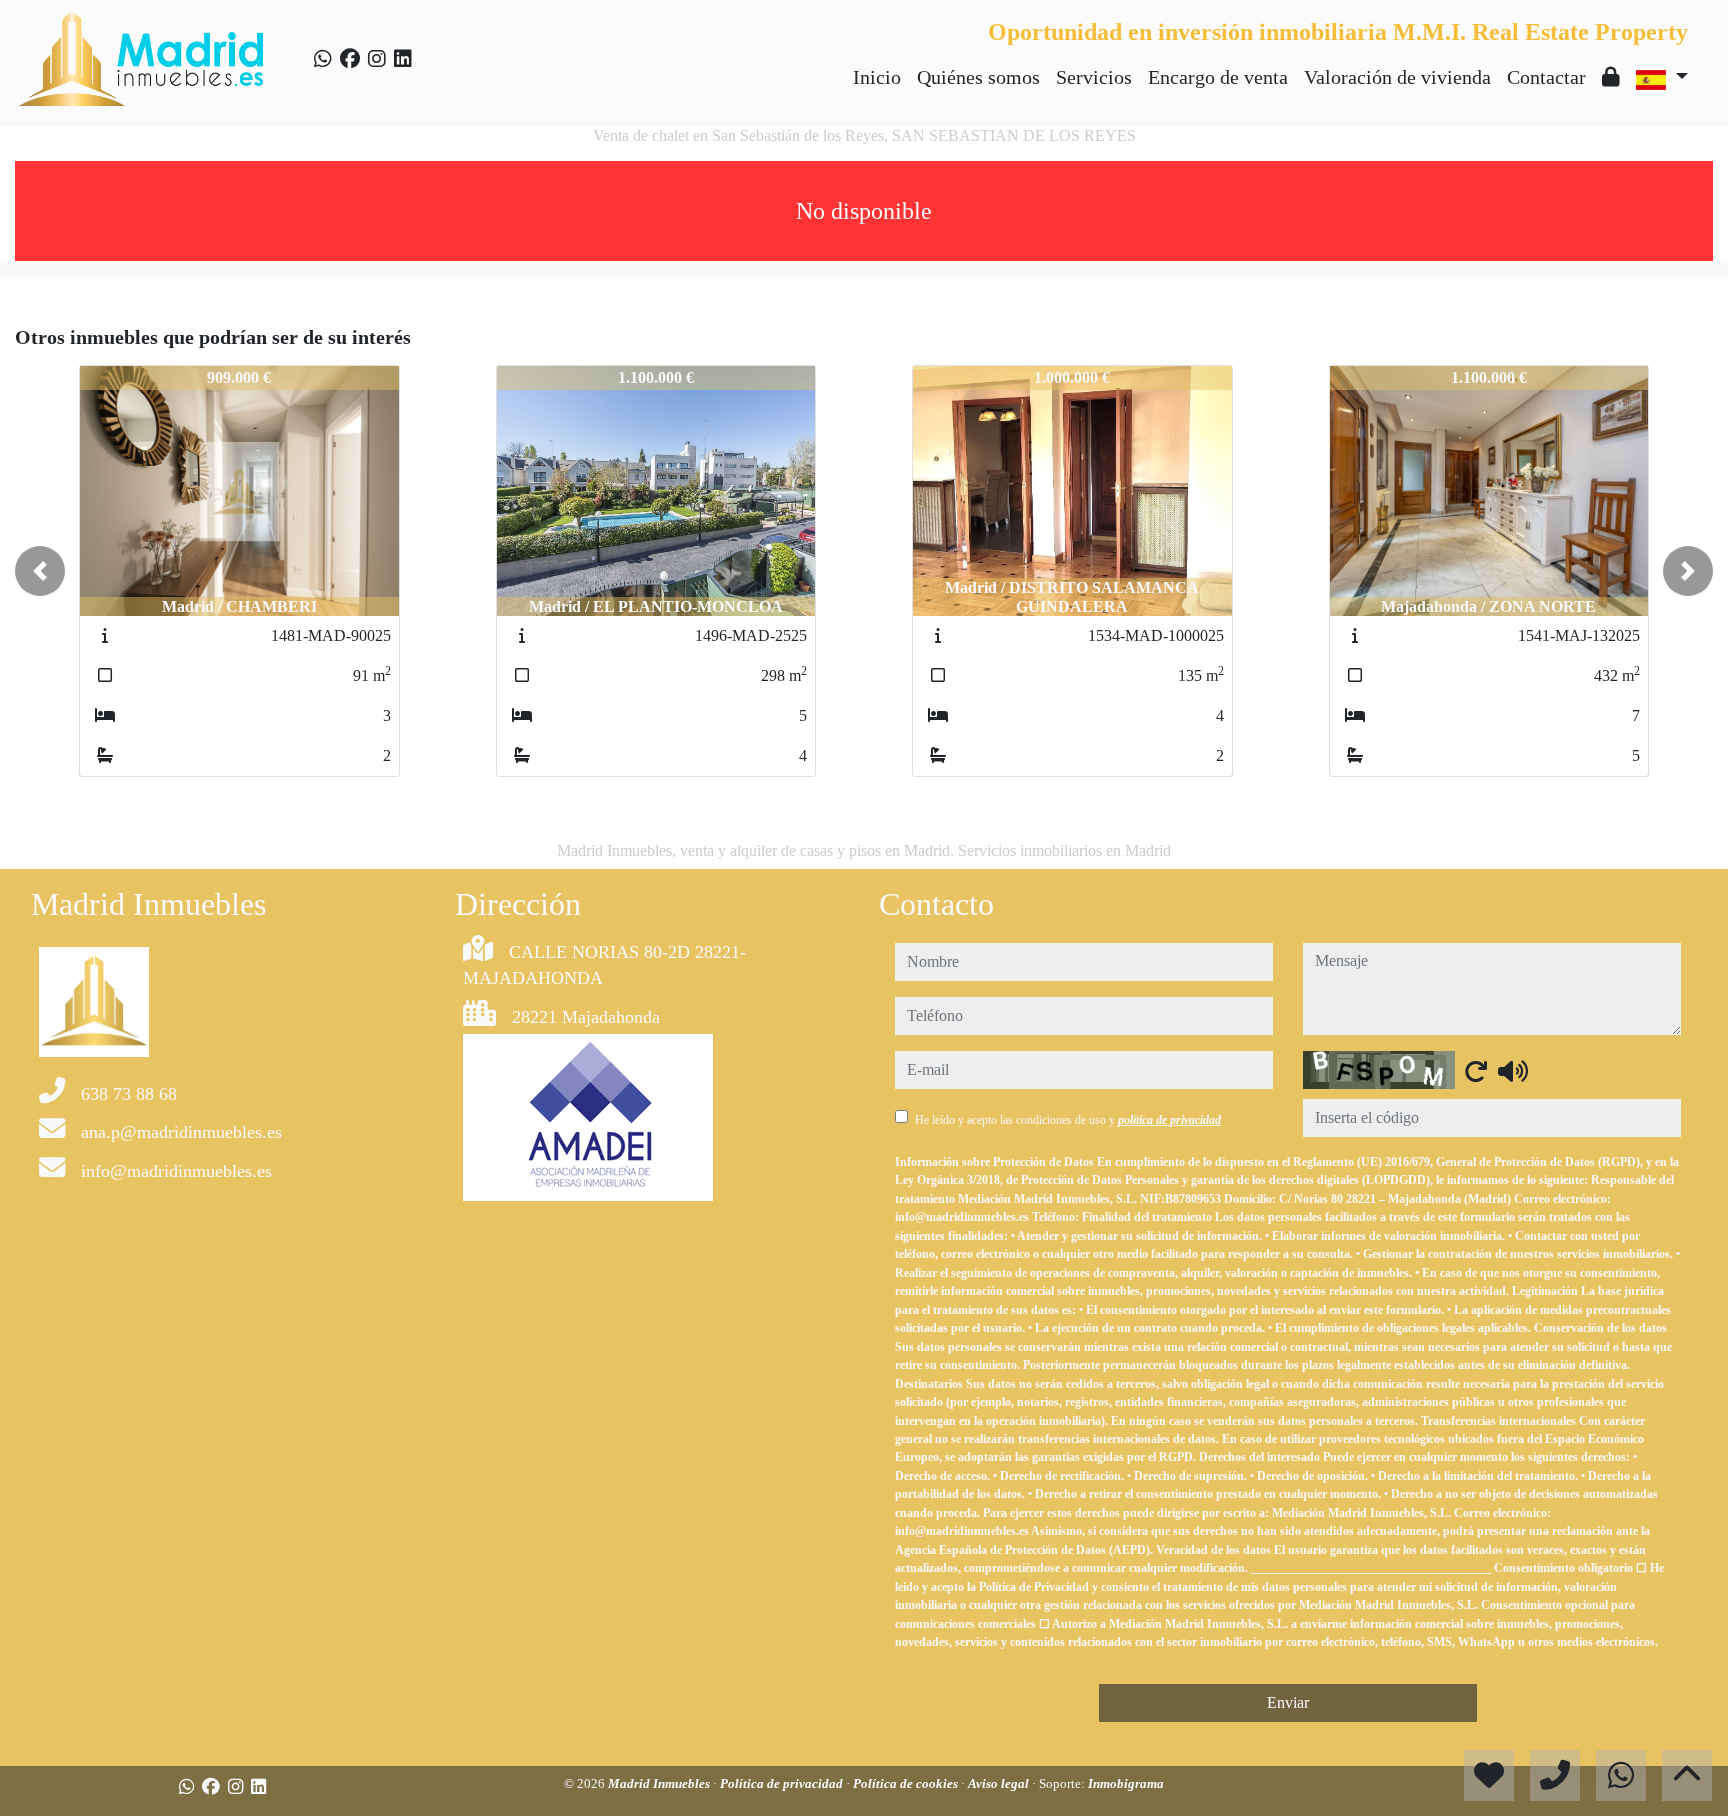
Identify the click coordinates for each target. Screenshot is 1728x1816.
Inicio (877, 77)
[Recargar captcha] (1476, 1071)
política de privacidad (1169, 1120)
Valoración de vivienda (1397, 77)
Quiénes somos (978, 77)
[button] (40, 571)
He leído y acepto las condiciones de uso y (1068, 1120)
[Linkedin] (403, 59)
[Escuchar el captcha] (1513, 1071)
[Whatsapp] (323, 59)
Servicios (1094, 77)
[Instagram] (377, 59)
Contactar (1546, 77)
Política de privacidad (783, 1783)
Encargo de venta (1218, 77)
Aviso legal (1000, 1783)
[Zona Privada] (1611, 77)
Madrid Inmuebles (660, 1783)
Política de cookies (907, 1783)
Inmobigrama (1126, 1783)
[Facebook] (350, 59)
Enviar (1288, 1702)
